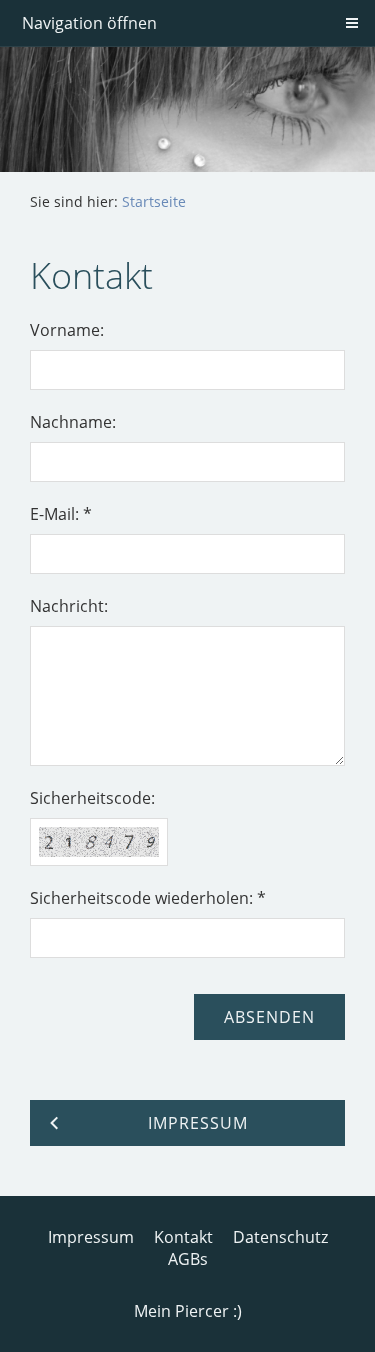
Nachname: (73, 422)
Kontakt (183, 1237)
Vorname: (67, 330)
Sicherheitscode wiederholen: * (148, 898)
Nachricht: (69, 606)
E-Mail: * (61, 514)
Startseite (154, 201)
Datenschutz (280, 1237)
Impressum (91, 1237)
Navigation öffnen (89, 23)
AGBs (188, 1259)
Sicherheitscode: (92, 798)
